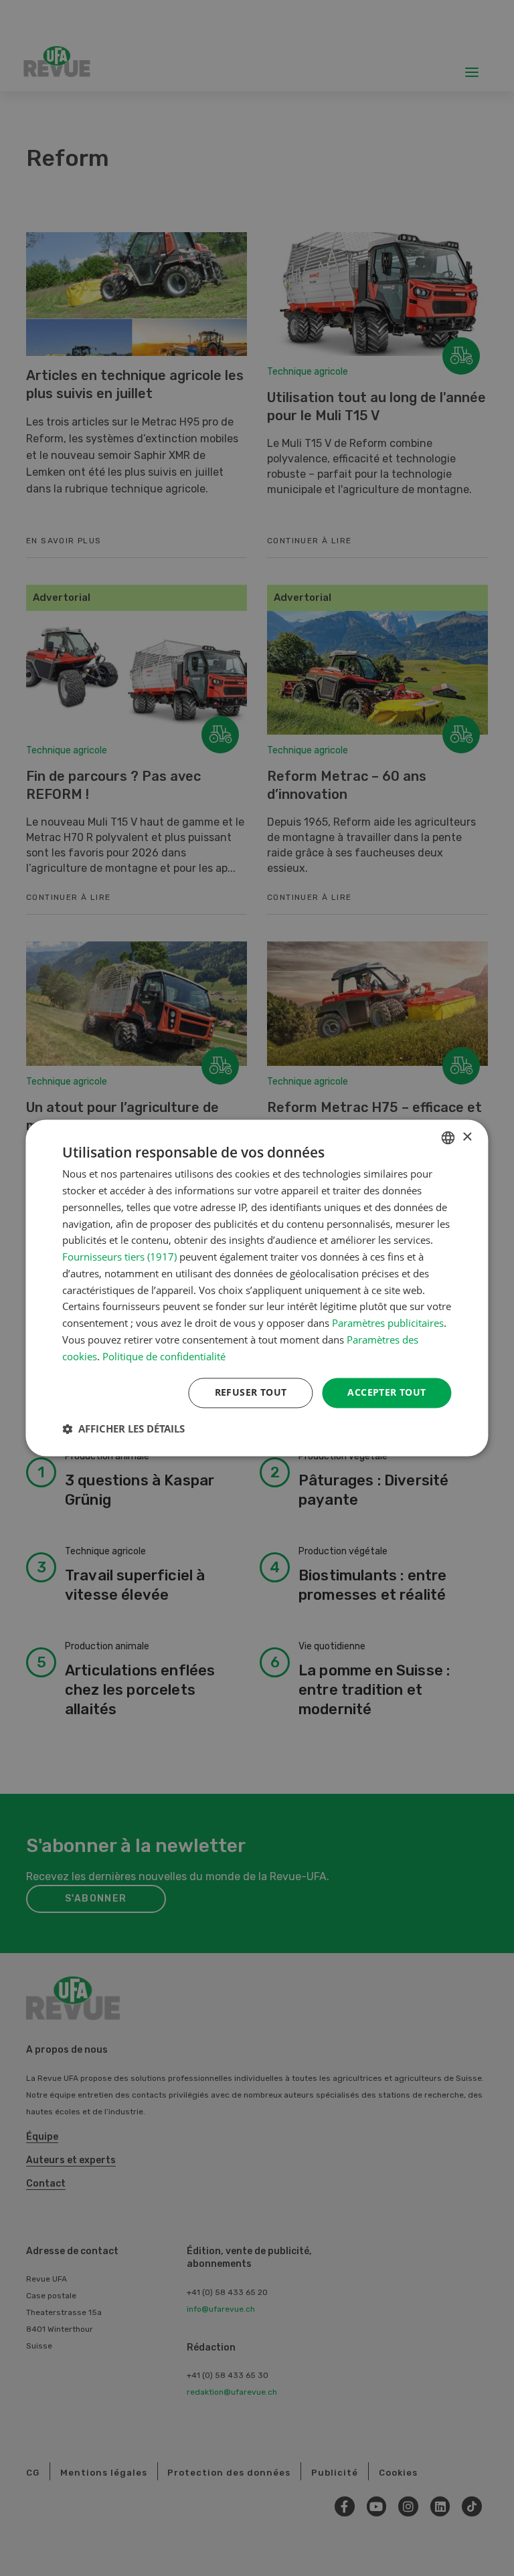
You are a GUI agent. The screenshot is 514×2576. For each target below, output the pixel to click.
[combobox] (448, 1137)
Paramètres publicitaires (388, 1323)
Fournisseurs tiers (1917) (119, 1257)
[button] (123, 1429)
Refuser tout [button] (251, 1393)
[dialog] (257, 1288)
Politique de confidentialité (164, 1356)
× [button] (467, 1137)
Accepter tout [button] (387, 1393)
